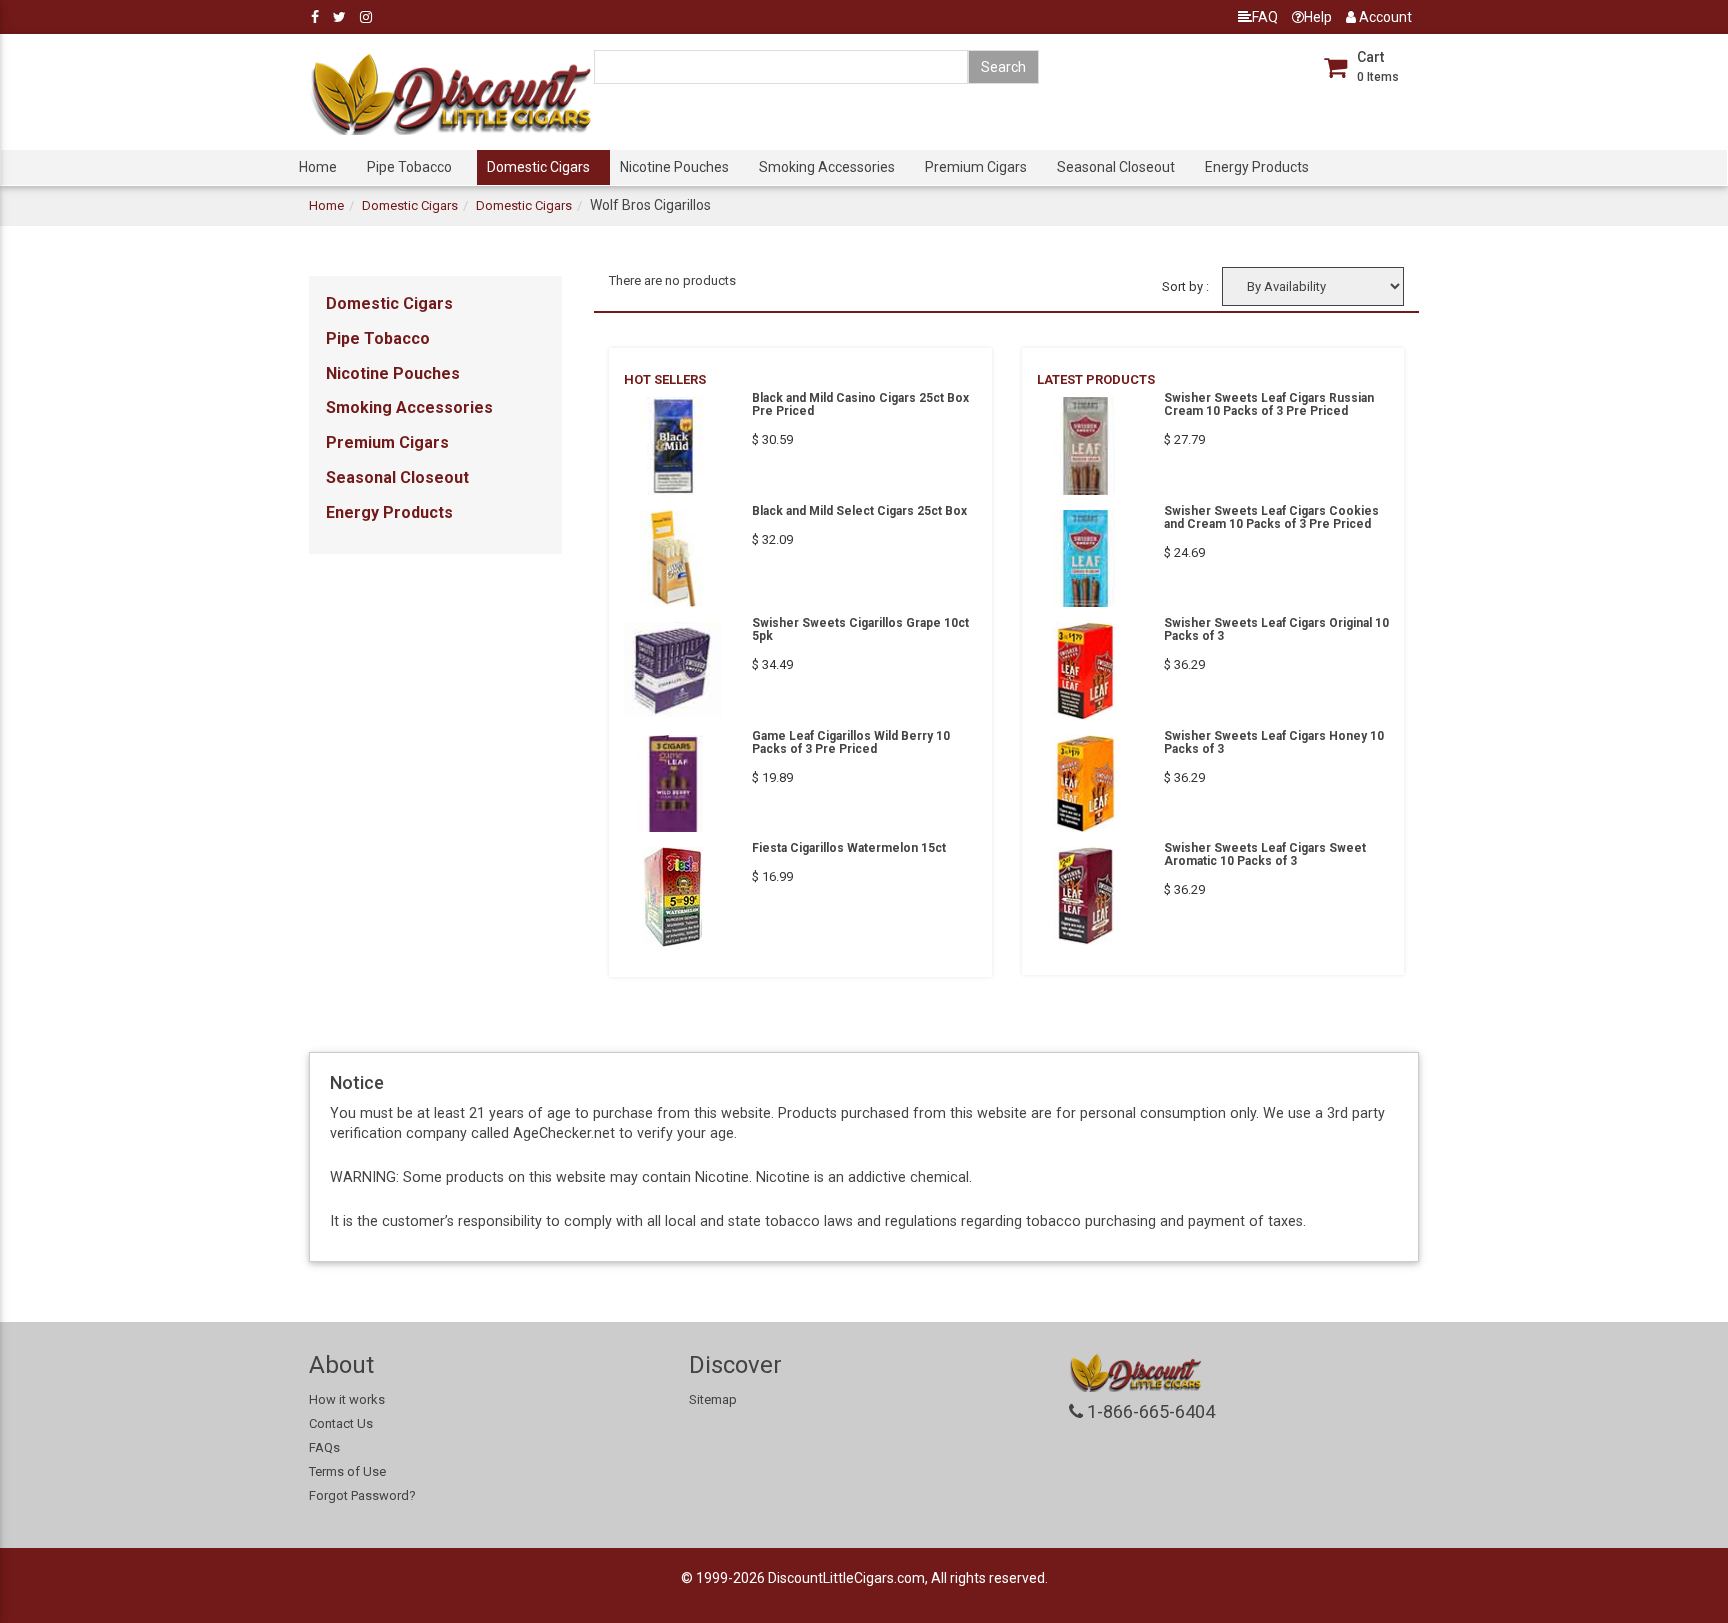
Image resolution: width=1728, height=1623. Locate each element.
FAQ (1265, 17)
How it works (347, 1399)
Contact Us (341, 1423)
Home (318, 167)
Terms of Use (347, 1471)
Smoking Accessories (827, 167)
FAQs (324, 1447)
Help (1318, 17)
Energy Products (1257, 167)
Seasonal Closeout (1116, 167)
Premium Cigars (976, 167)
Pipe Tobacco (409, 167)
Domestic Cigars (538, 167)
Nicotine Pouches (674, 167)
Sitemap (713, 1399)
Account (1384, 17)
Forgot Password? (362, 1495)
